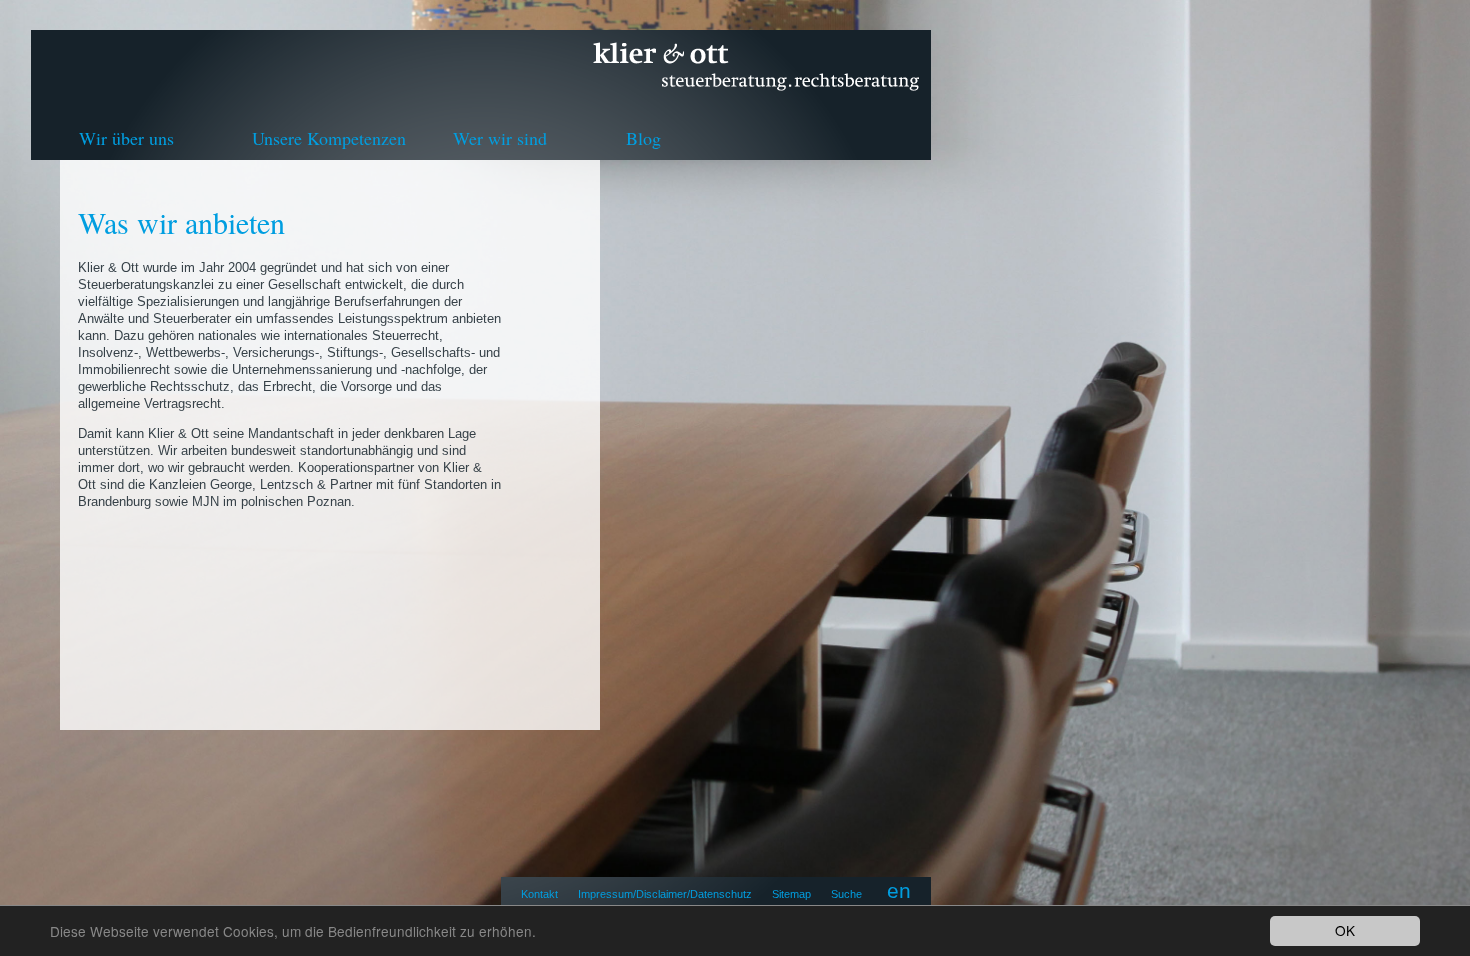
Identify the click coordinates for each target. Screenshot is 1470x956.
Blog (643, 138)
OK (1345, 930)
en (899, 890)
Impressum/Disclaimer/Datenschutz (665, 894)
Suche (846, 894)
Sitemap (791, 894)
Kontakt (539, 894)
